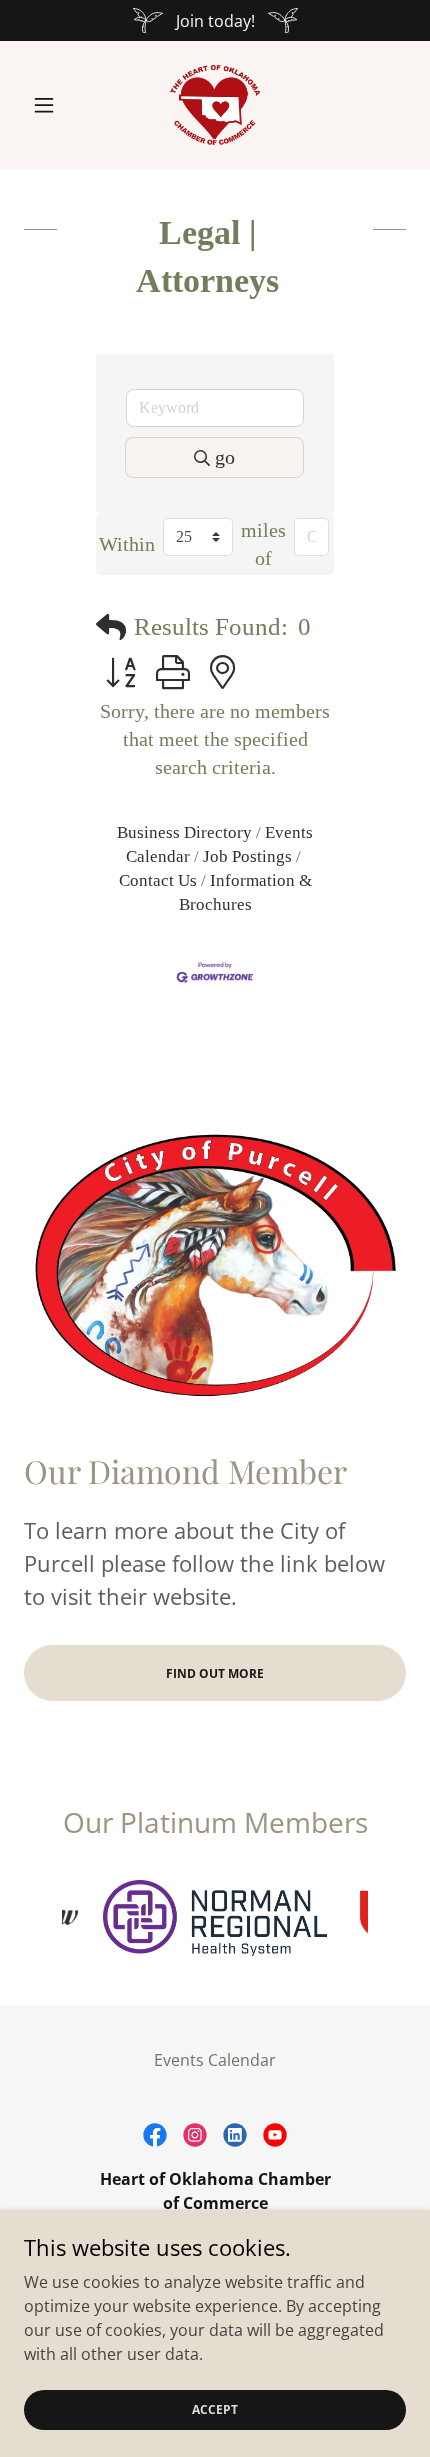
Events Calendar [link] (215, 2060)
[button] (52, 105)
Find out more (215, 1673)
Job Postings (247, 856)
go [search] (225, 457)
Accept (215, 2409)
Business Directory (184, 832)
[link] (215, 105)
